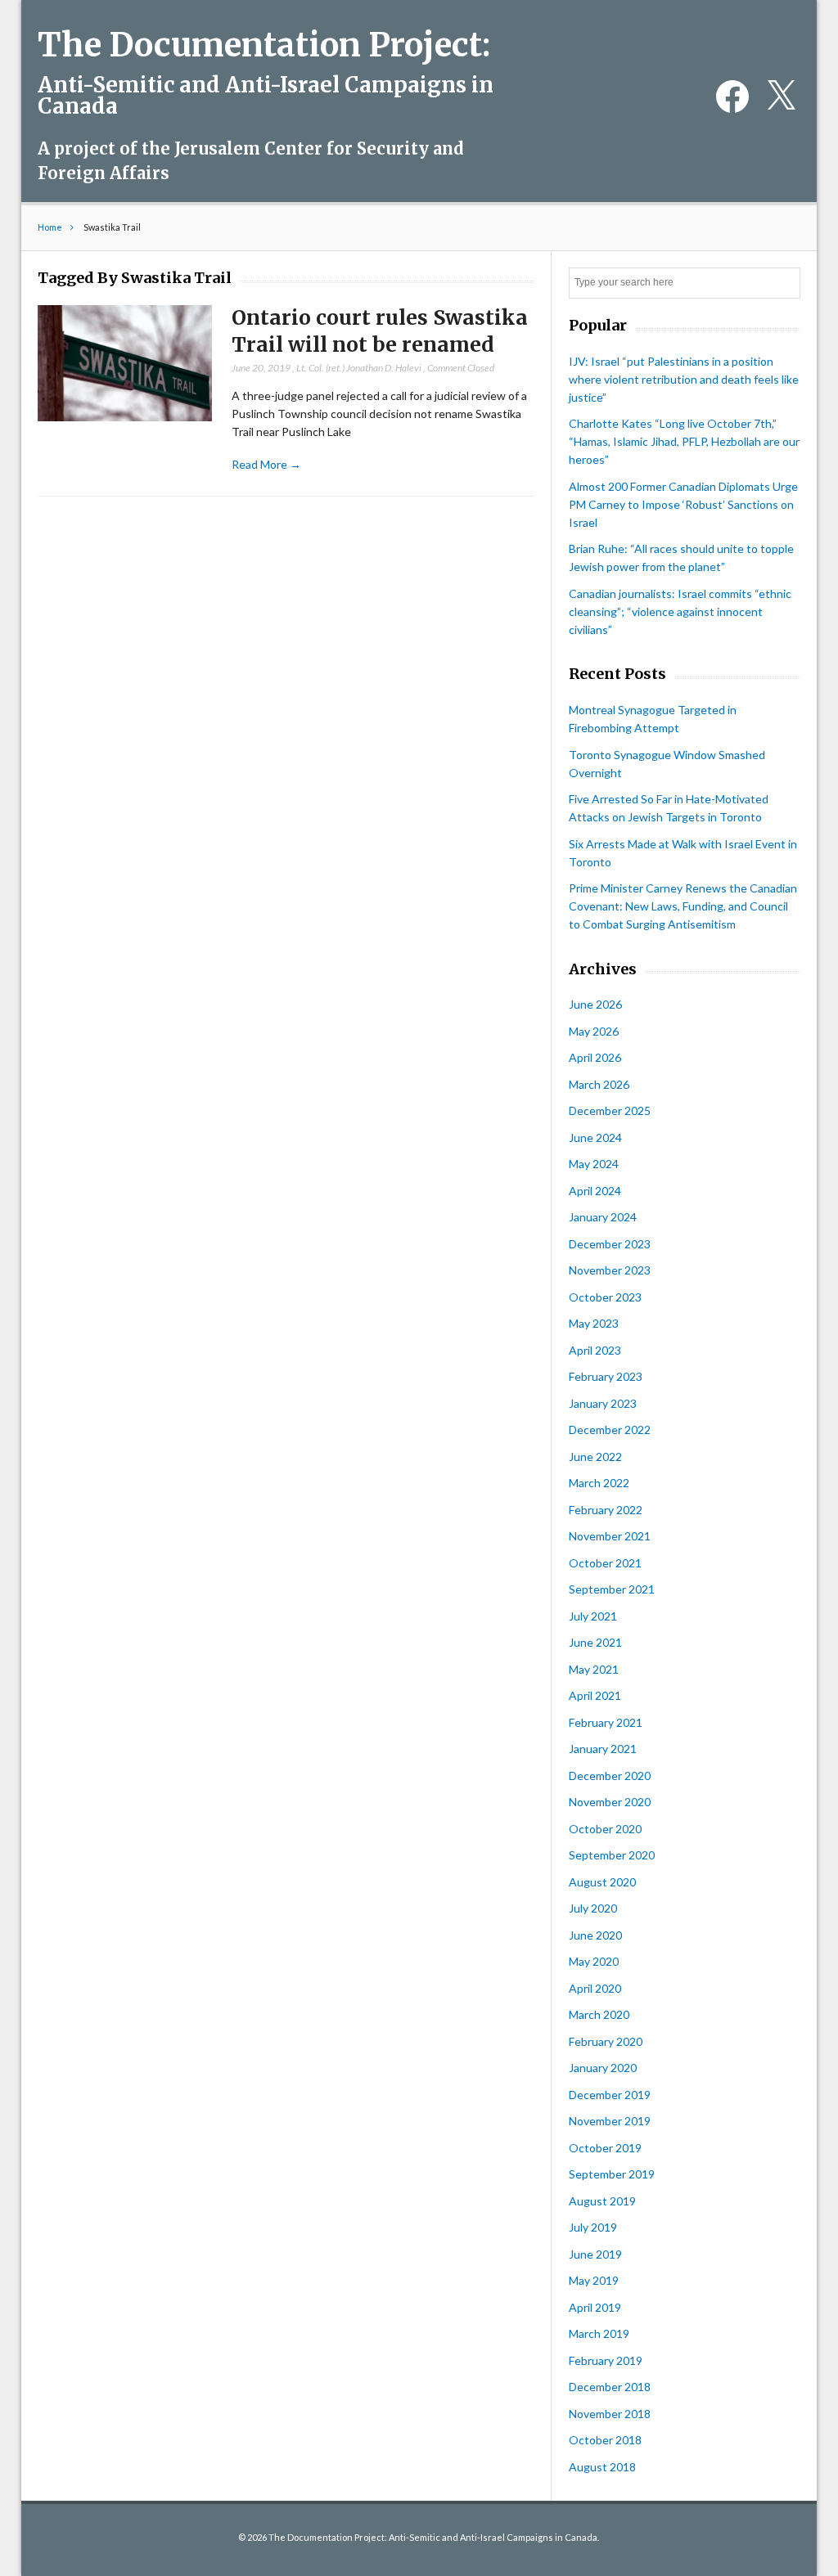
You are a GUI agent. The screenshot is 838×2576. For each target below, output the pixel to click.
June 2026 (595, 1004)
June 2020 (595, 1935)
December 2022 (610, 1430)
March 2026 (599, 1084)
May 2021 (594, 1669)
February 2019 (606, 2360)
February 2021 (606, 1722)
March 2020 (599, 2014)
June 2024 (595, 1137)
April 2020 (595, 1988)
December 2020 (610, 1776)
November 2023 (610, 1270)
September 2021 (612, 1589)
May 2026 (594, 1031)
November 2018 (610, 2414)
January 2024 (603, 1217)
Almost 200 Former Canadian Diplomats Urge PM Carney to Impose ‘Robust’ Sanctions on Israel (683, 504)
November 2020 (610, 1802)
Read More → (266, 464)
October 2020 (605, 1829)
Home (50, 227)
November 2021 (610, 1536)
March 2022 (599, 1483)
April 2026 (595, 1057)
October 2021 (605, 1563)
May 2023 (594, 1323)
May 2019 (594, 2280)
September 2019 (612, 2174)
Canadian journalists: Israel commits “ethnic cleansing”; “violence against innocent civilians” (680, 611)
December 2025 (610, 1110)
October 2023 (605, 1297)
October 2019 (605, 2148)
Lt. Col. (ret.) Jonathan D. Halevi (359, 368)
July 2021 (593, 1616)
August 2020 (602, 1882)
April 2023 (595, 1350)
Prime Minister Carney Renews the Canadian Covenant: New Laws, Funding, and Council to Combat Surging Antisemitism (683, 906)
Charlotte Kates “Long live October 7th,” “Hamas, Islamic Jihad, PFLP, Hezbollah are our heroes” (684, 441)
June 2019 (595, 2254)
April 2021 (595, 1695)
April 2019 (595, 2307)
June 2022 (595, 1457)
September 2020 (612, 1855)
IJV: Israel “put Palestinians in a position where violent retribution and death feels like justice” (684, 379)
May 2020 (594, 1961)
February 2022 (606, 1510)
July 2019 (593, 2227)
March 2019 (599, 2333)
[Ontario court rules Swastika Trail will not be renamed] (124, 364)
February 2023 (606, 1376)
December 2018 (610, 2387)
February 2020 (606, 2041)
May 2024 (594, 1164)
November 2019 (610, 2121)
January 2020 (603, 2068)
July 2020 (593, 1908)
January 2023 (603, 1403)
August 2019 (602, 2201)
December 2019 (610, 2095)
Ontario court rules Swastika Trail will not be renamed (380, 331)
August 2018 (602, 2467)
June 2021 (595, 1642)
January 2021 (603, 1749)
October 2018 (605, 2440)
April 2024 (595, 1191)
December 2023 (610, 1244)
